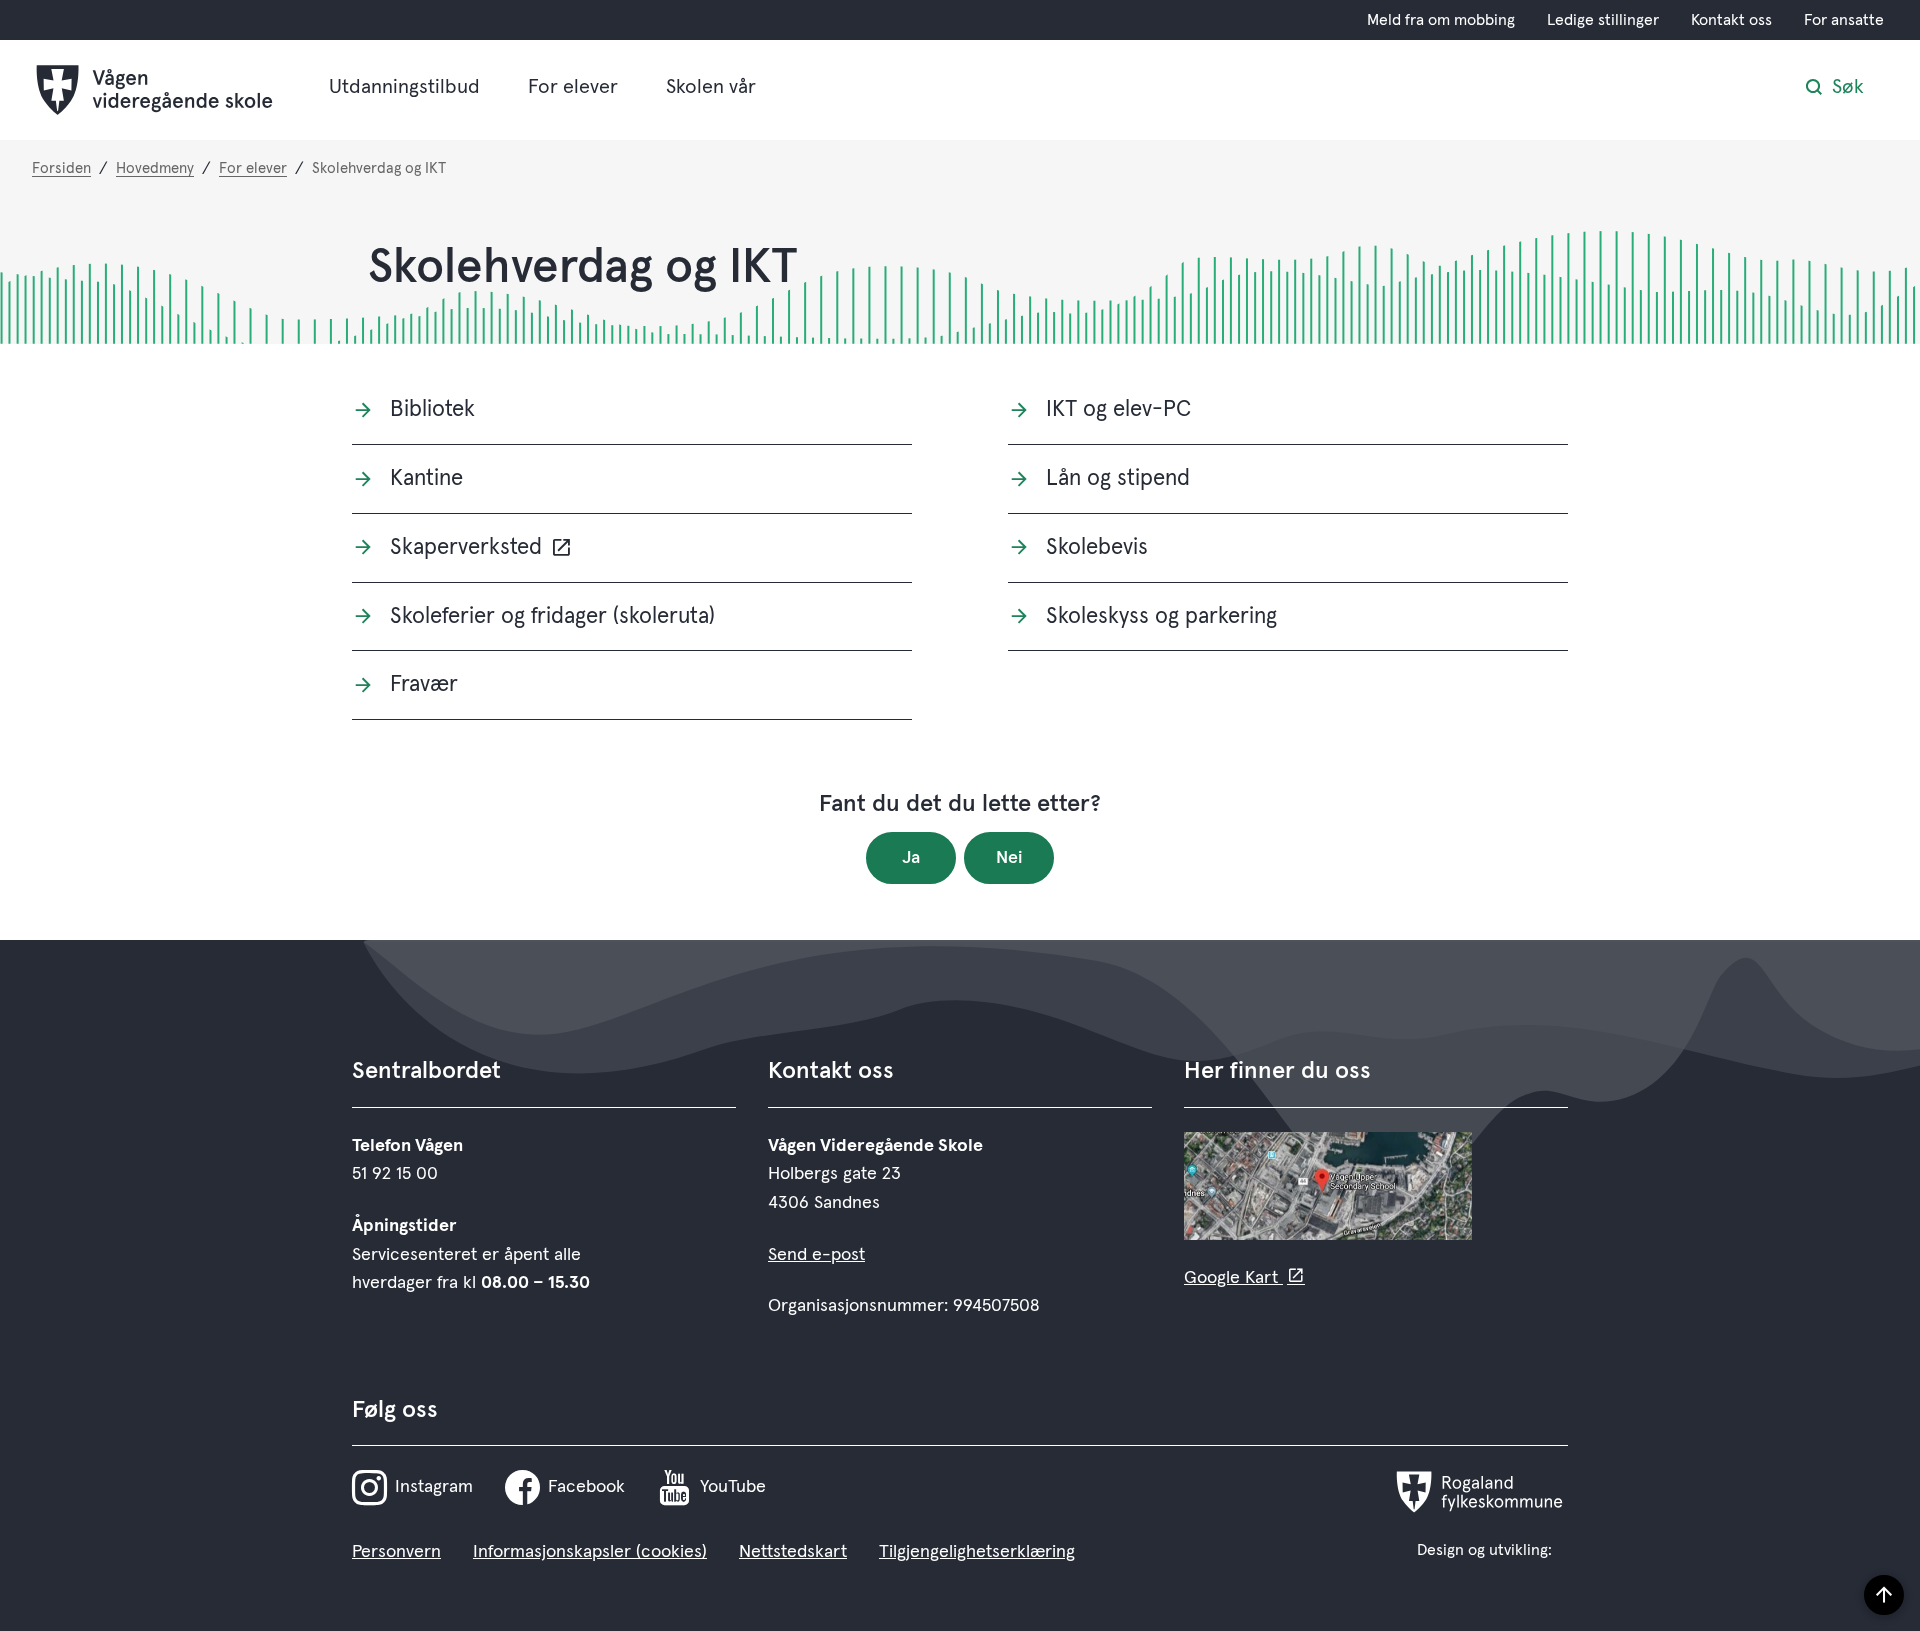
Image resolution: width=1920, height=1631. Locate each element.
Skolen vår (711, 87)
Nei (1009, 858)
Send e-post (816, 1255)
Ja (911, 858)
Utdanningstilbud (404, 87)
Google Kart (1233, 1278)
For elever (573, 87)
